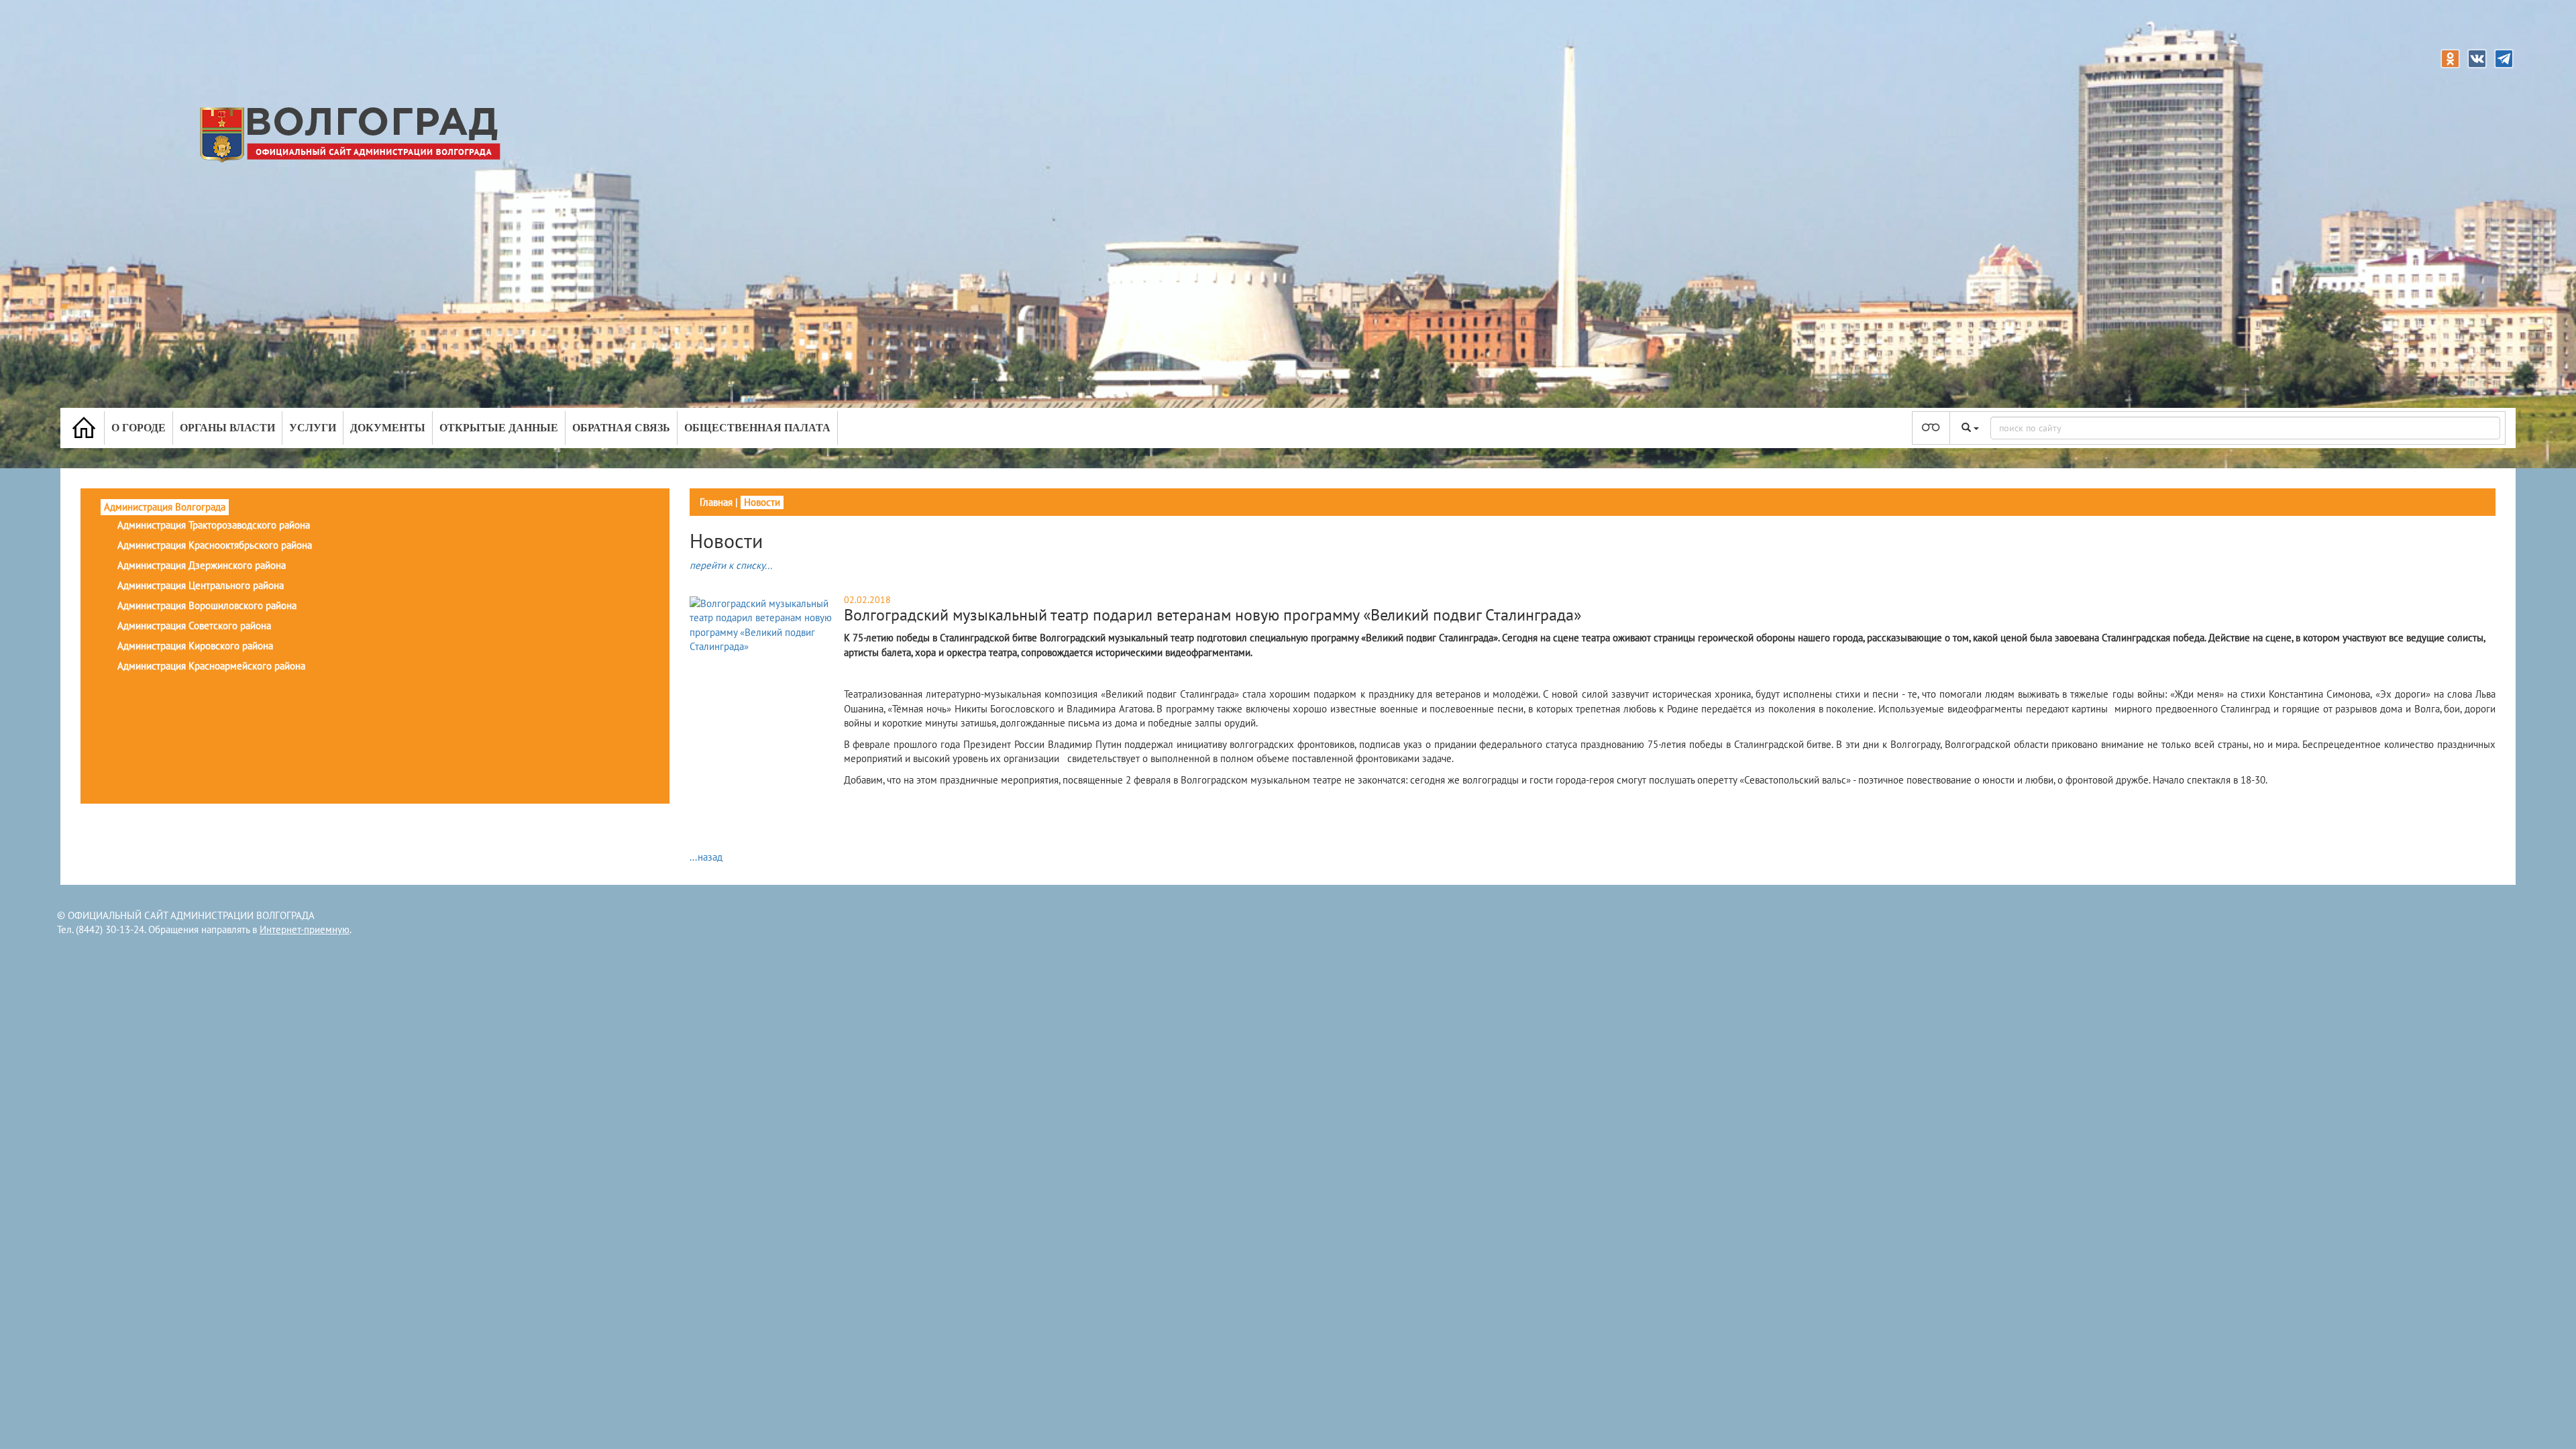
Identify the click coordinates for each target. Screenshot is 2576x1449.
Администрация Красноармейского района (211, 666)
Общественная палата (757, 428)
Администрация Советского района (194, 626)
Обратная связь (621, 428)
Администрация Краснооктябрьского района (215, 545)
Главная (716, 502)
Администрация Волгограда (165, 507)
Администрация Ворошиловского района (207, 605)
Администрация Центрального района (201, 585)
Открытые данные (499, 428)
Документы (388, 428)
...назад (706, 857)
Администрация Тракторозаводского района (214, 525)
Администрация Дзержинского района (202, 565)
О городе (139, 428)
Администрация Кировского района (195, 646)
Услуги (313, 428)
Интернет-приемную (305, 929)
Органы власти (227, 428)
